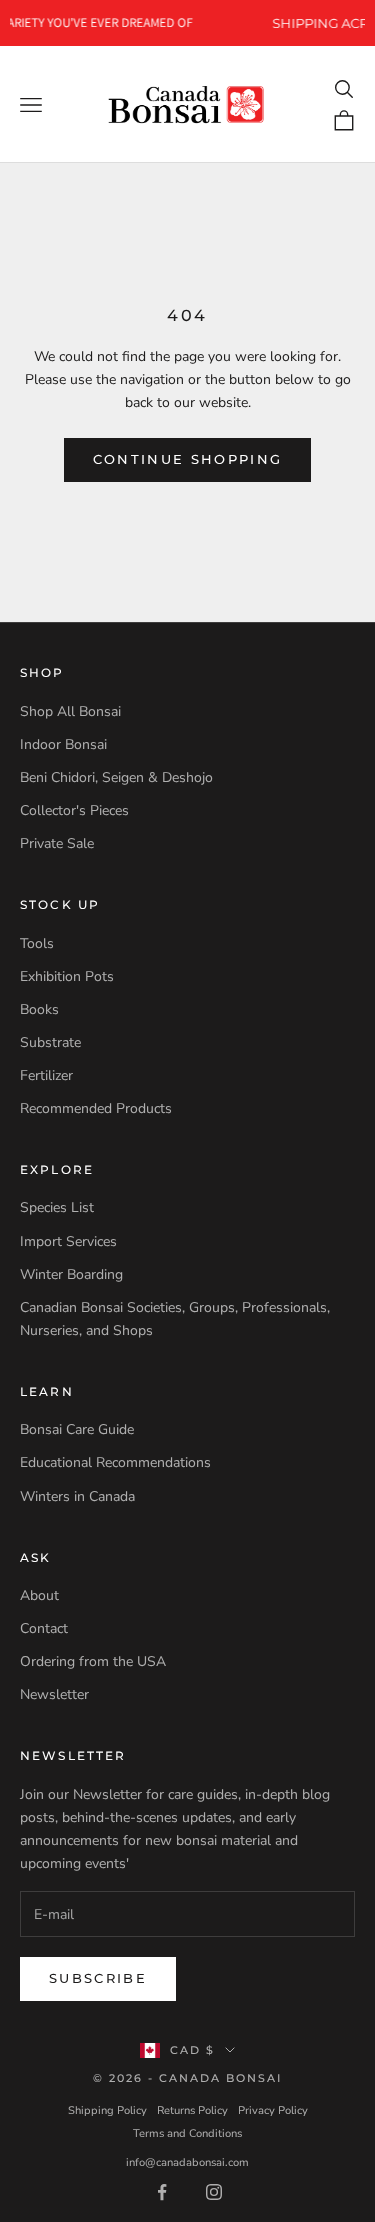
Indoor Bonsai (63, 744)
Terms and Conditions (187, 2133)
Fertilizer (46, 1075)
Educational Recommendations (115, 1462)
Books (39, 1009)
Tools (37, 943)
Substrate (50, 1042)
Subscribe (98, 1978)
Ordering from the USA (93, 1661)
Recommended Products (96, 1108)
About (39, 1595)
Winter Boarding (71, 1274)
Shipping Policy (107, 2110)
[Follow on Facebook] (162, 2192)
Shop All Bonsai (70, 711)
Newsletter (54, 1694)
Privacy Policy (273, 2110)
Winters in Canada (77, 1496)
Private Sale (57, 843)
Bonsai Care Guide (77, 1429)
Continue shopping (188, 459)
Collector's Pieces (74, 810)
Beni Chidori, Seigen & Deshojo (116, 777)
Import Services (68, 1241)
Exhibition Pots (67, 976)
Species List (57, 1207)
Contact (44, 1628)
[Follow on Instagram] (214, 2192)
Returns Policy (192, 2110)
